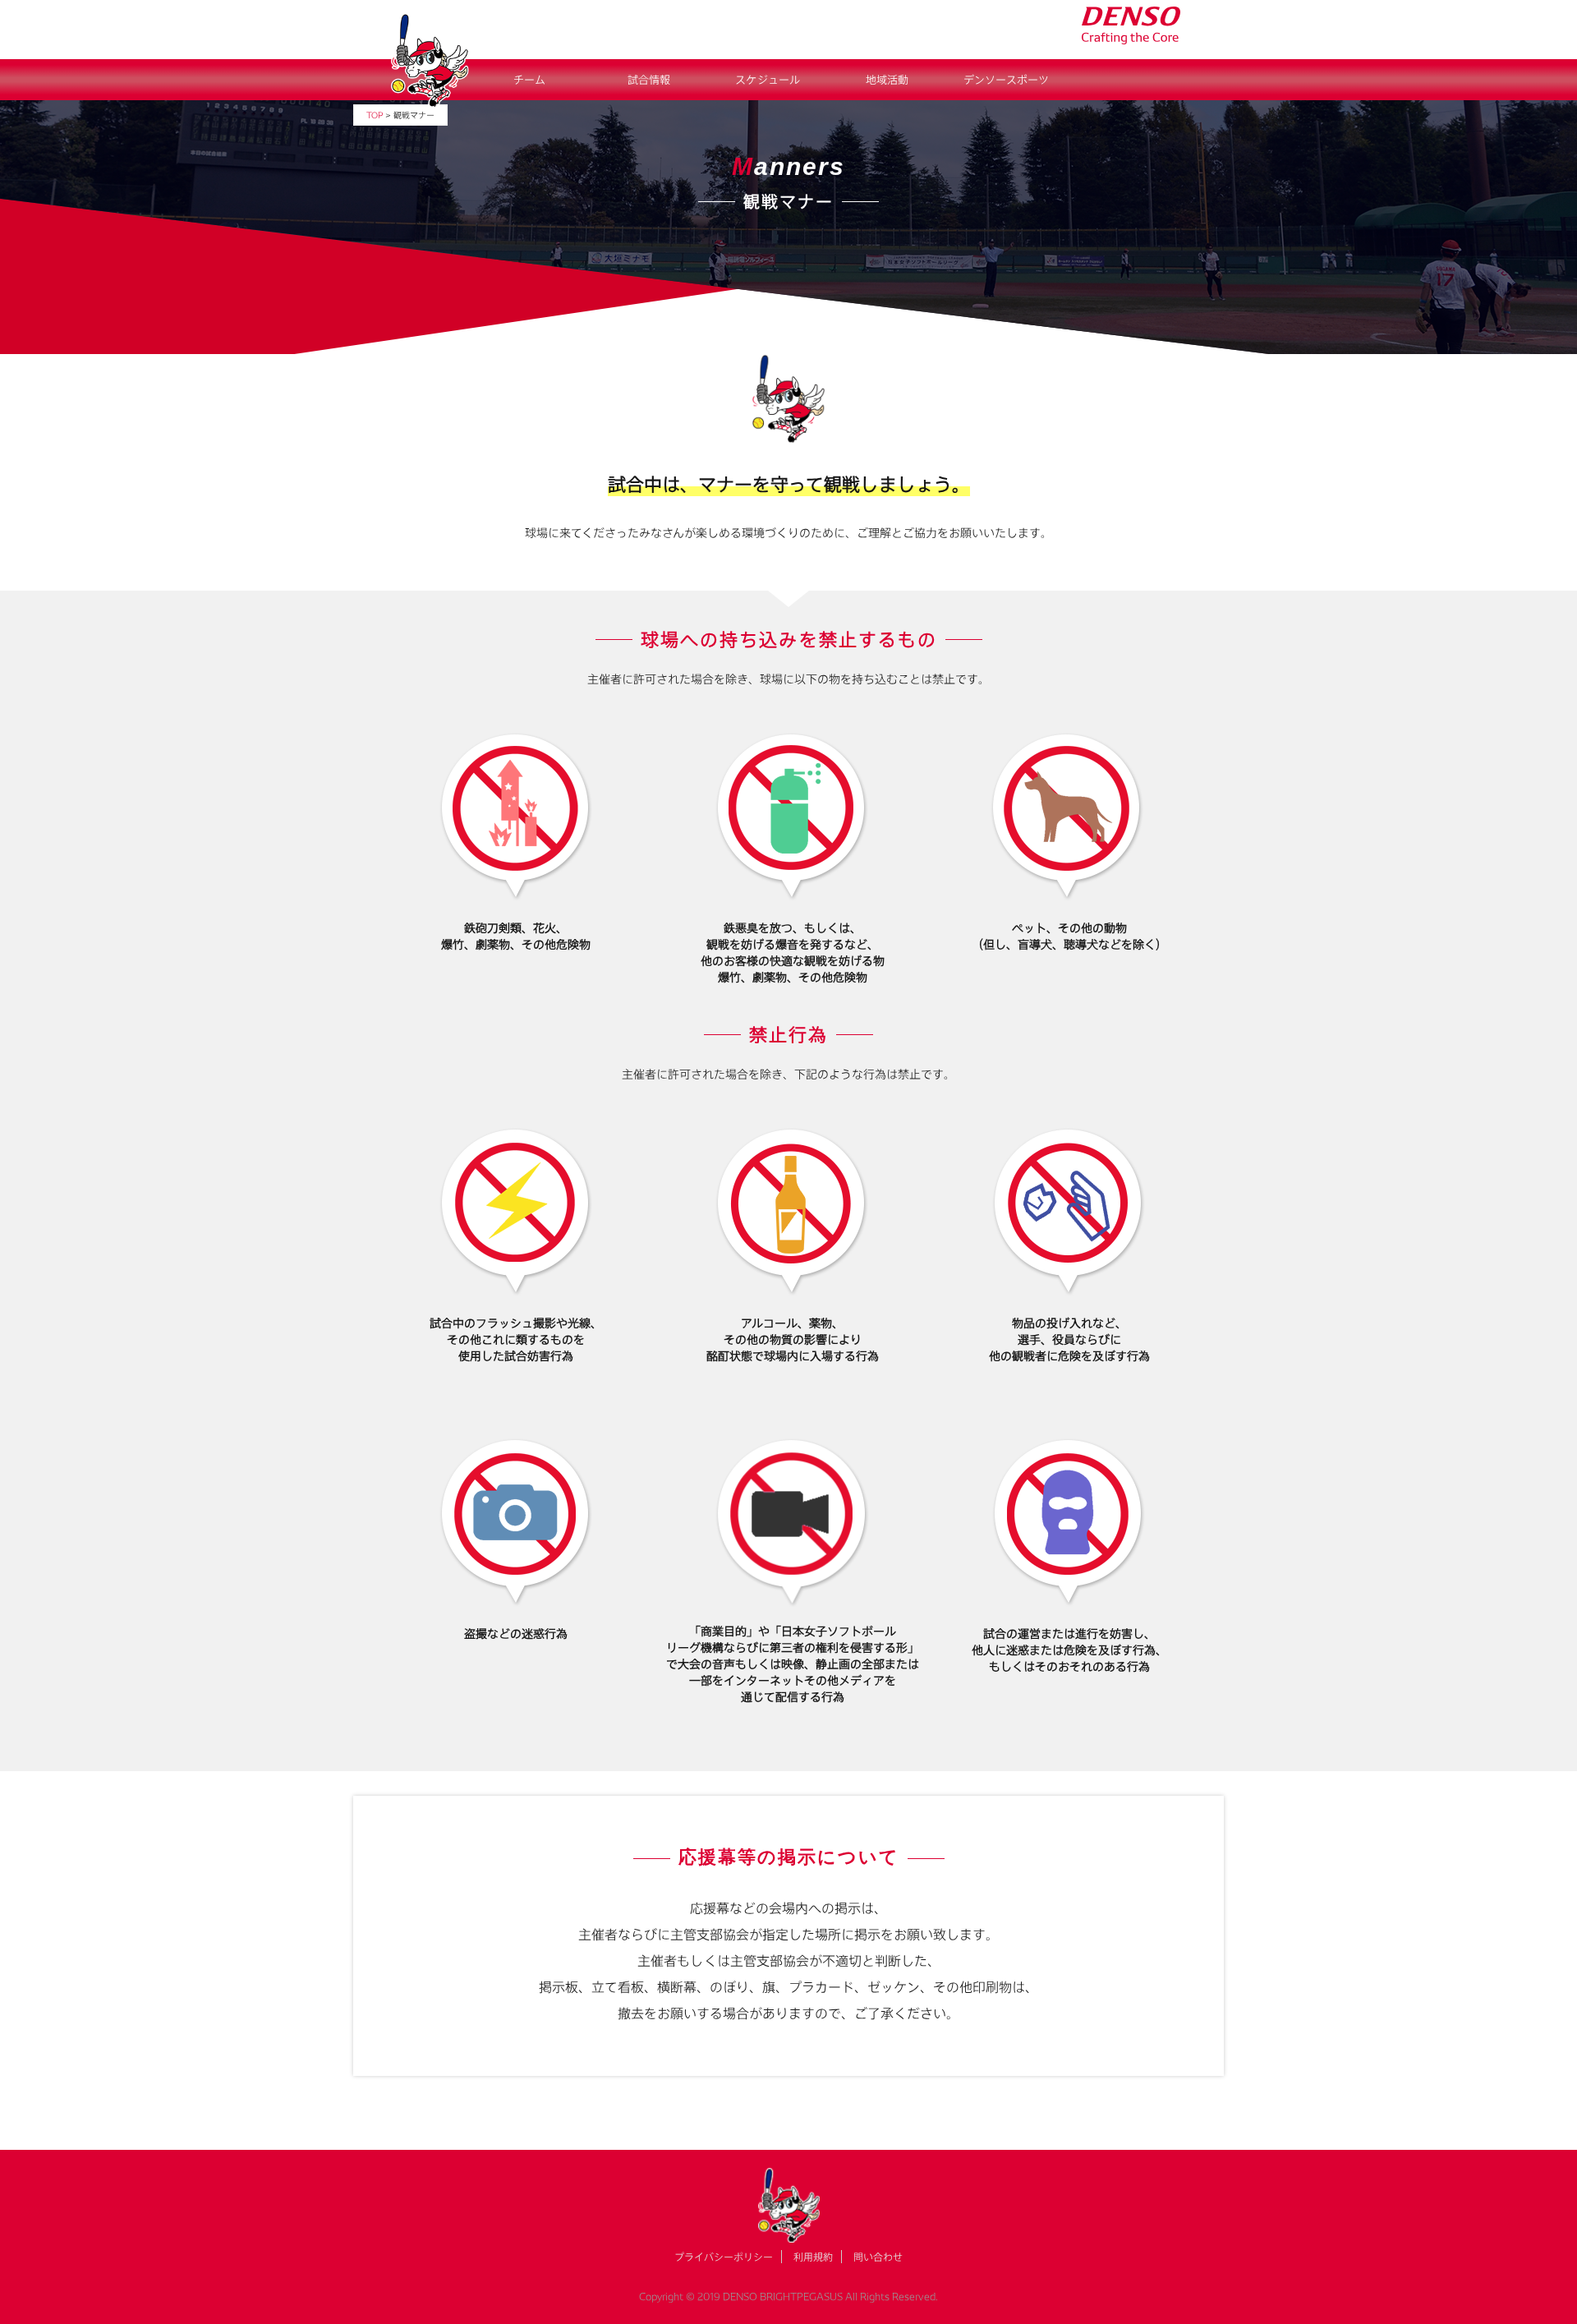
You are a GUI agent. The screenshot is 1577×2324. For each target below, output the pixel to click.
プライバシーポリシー (724, 2257)
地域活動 (887, 80)
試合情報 (649, 80)
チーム (529, 80)
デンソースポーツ (1006, 80)
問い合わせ (878, 2257)
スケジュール (768, 80)
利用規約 (813, 2257)
